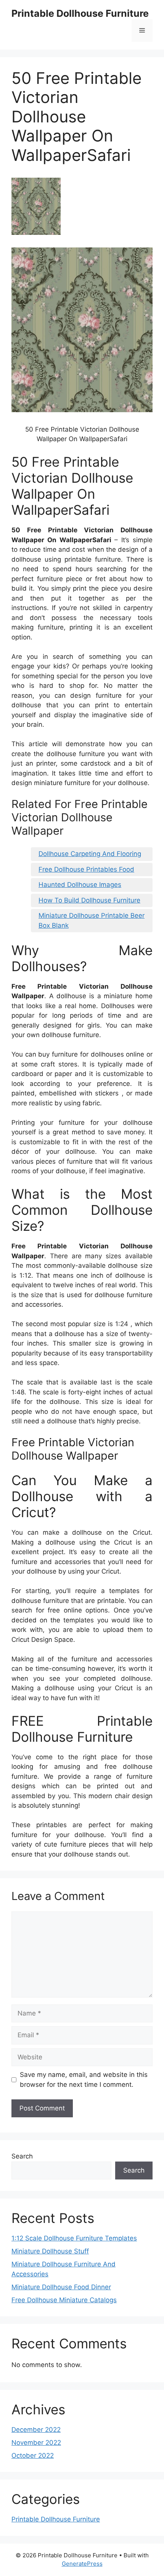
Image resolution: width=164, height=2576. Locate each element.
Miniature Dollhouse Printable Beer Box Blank (92, 920)
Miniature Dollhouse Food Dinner (61, 2287)
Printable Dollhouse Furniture (80, 13)
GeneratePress (82, 2564)
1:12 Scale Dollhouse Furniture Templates (74, 2238)
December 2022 (36, 2430)
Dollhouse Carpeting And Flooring (90, 854)
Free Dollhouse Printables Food (86, 869)
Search (22, 2156)
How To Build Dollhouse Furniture (89, 900)
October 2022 (33, 2456)
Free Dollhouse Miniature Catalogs (64, 2300)
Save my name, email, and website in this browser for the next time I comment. (84, 2080)
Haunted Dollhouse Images (80, 885)
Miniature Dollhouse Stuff (50, 2251)
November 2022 (36, 2443)
